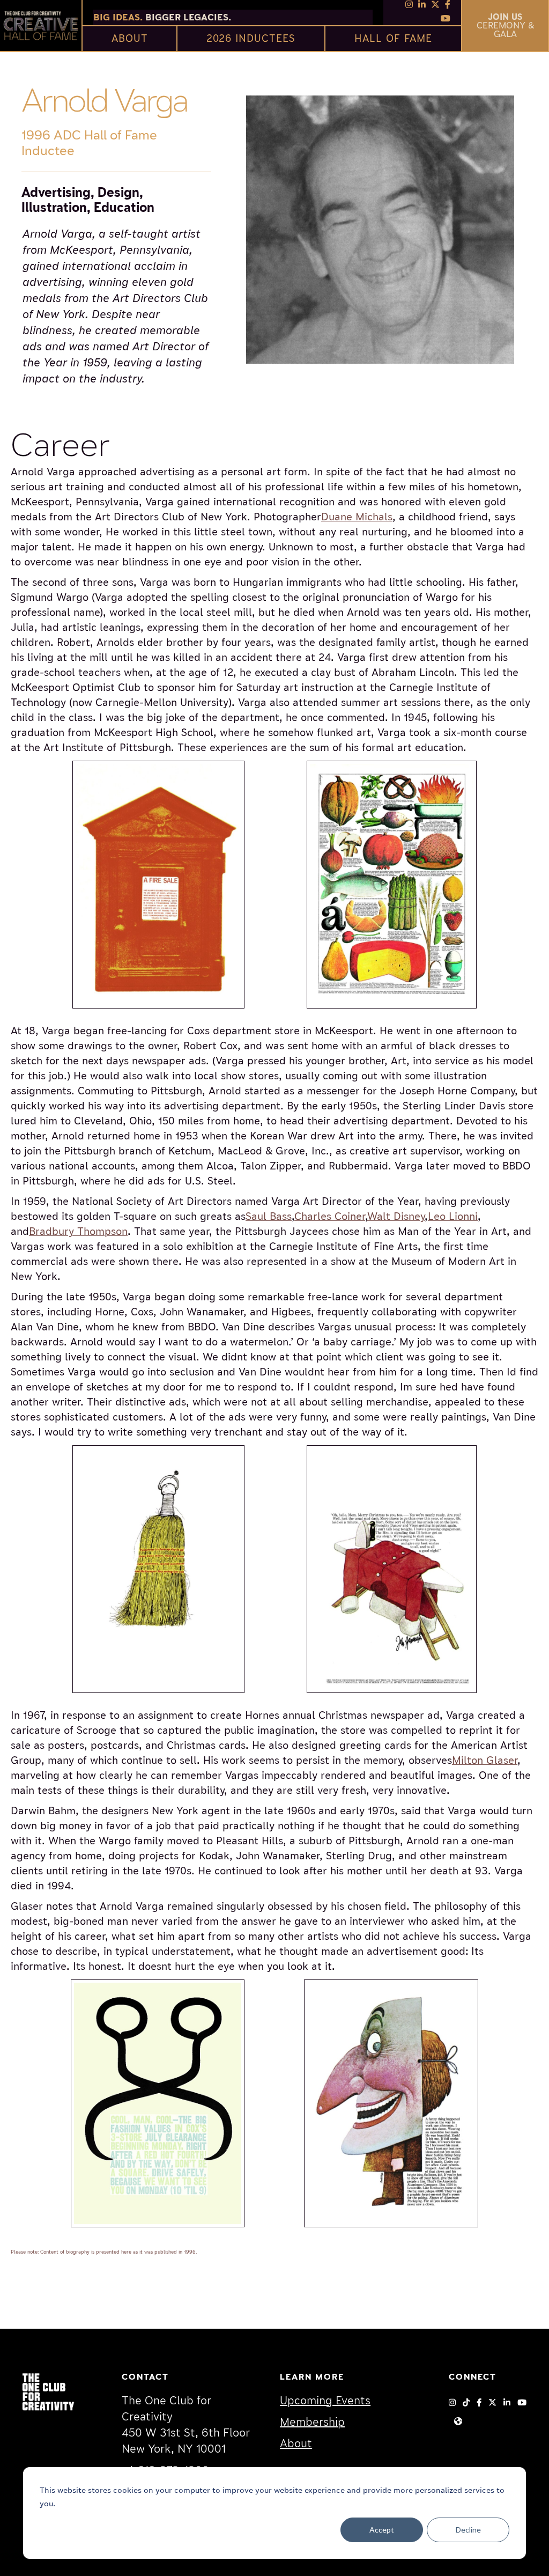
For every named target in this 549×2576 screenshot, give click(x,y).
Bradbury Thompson (78, 1231)
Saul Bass (269, 1216)
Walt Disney (396, 1216)
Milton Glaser (485, 1760)
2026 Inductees (251, 38)
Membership (312, 2422)
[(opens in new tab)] (48, 2391)
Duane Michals (357, 517)
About (296, 2444)
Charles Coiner (330, 1216)
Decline (468, 2530)
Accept (382, 2530)
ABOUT (130, 38)
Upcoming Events (325, 2401)
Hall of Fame (393, 38)
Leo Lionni (453, 1216)
